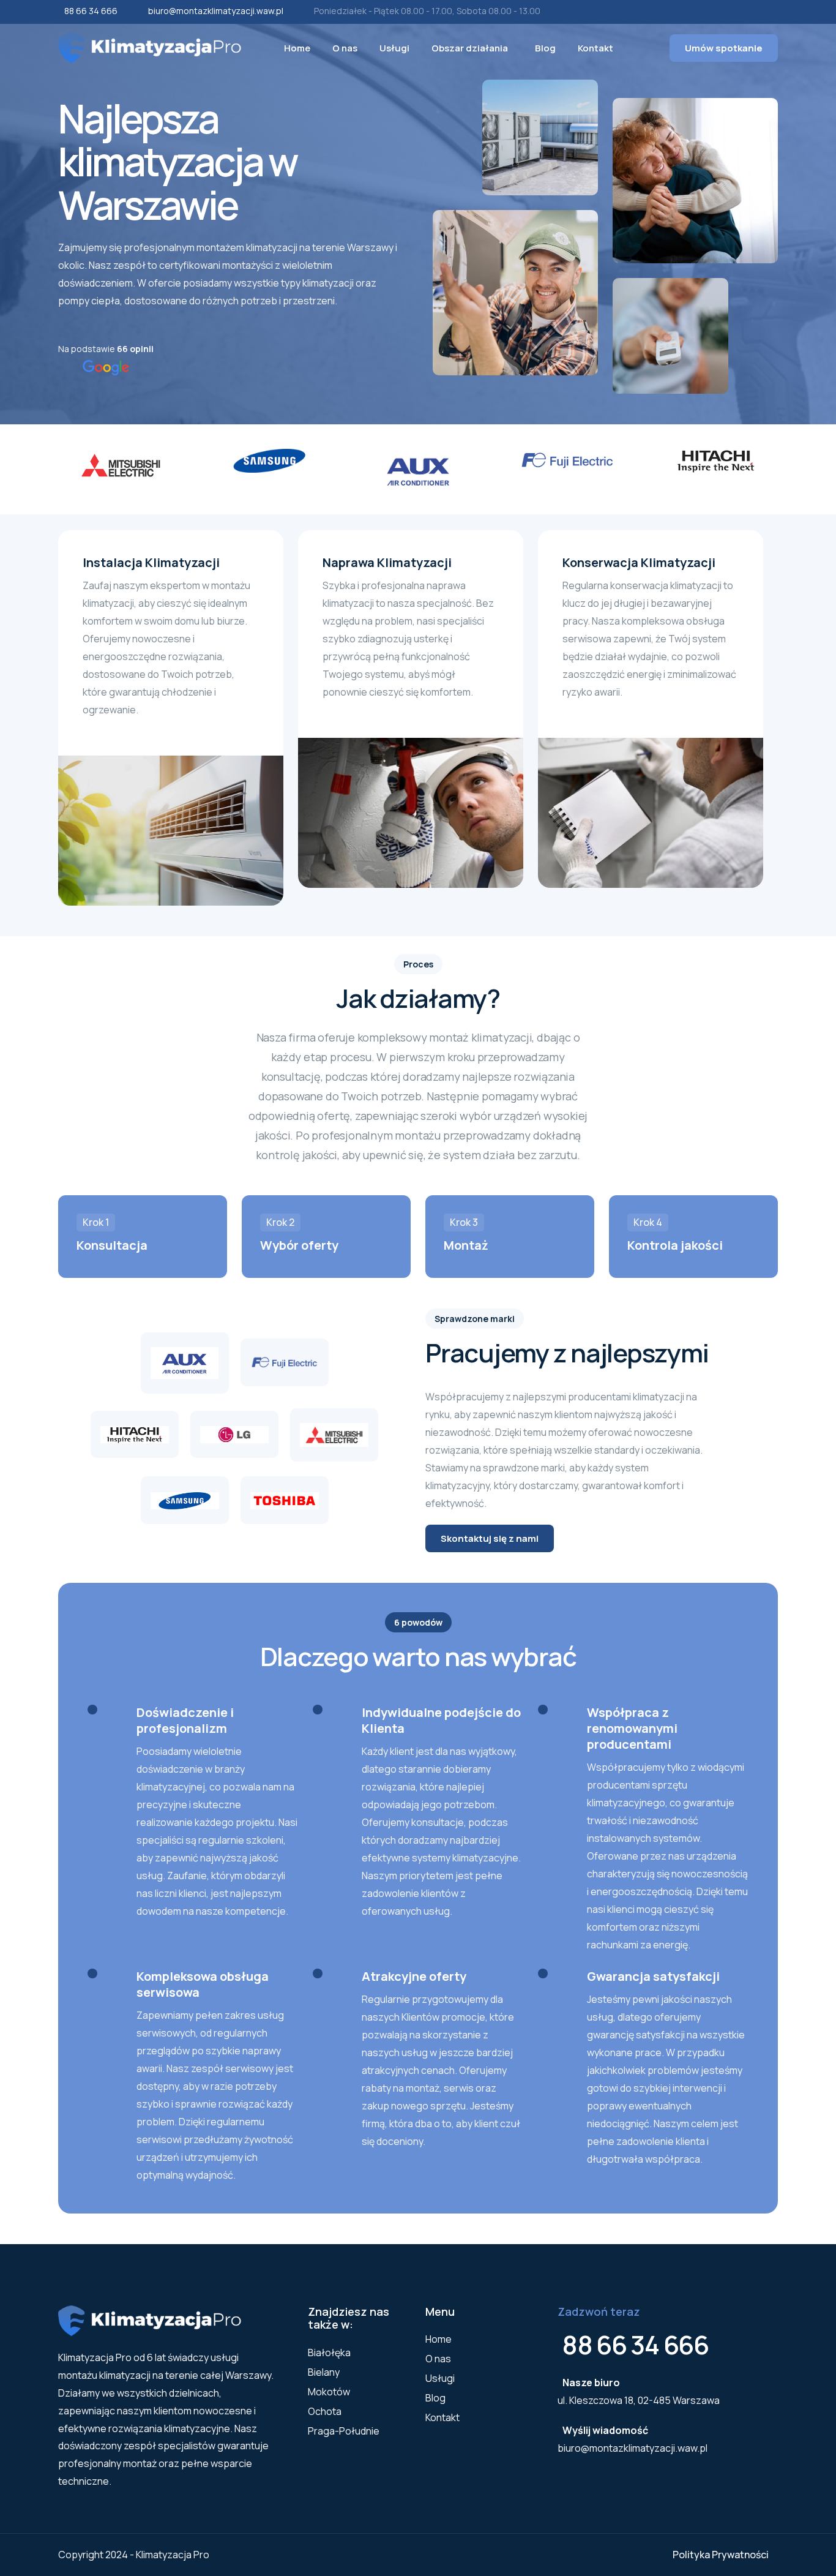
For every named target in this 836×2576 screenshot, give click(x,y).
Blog (545, 48)
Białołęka (329, 2353)
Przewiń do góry (28, 1291)
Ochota (325, 2411)
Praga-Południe (344, 2431)
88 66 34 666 (91, 11)
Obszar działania (470, 48)
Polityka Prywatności (721, 2555)
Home (297, 48)
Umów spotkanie (724, 48)
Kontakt (595, 48)
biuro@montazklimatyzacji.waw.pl (216, 11)
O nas (345, 48)
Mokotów (329, 2392)
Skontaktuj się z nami (490, 1538)
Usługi (394, 48)
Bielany (324, 2372)
